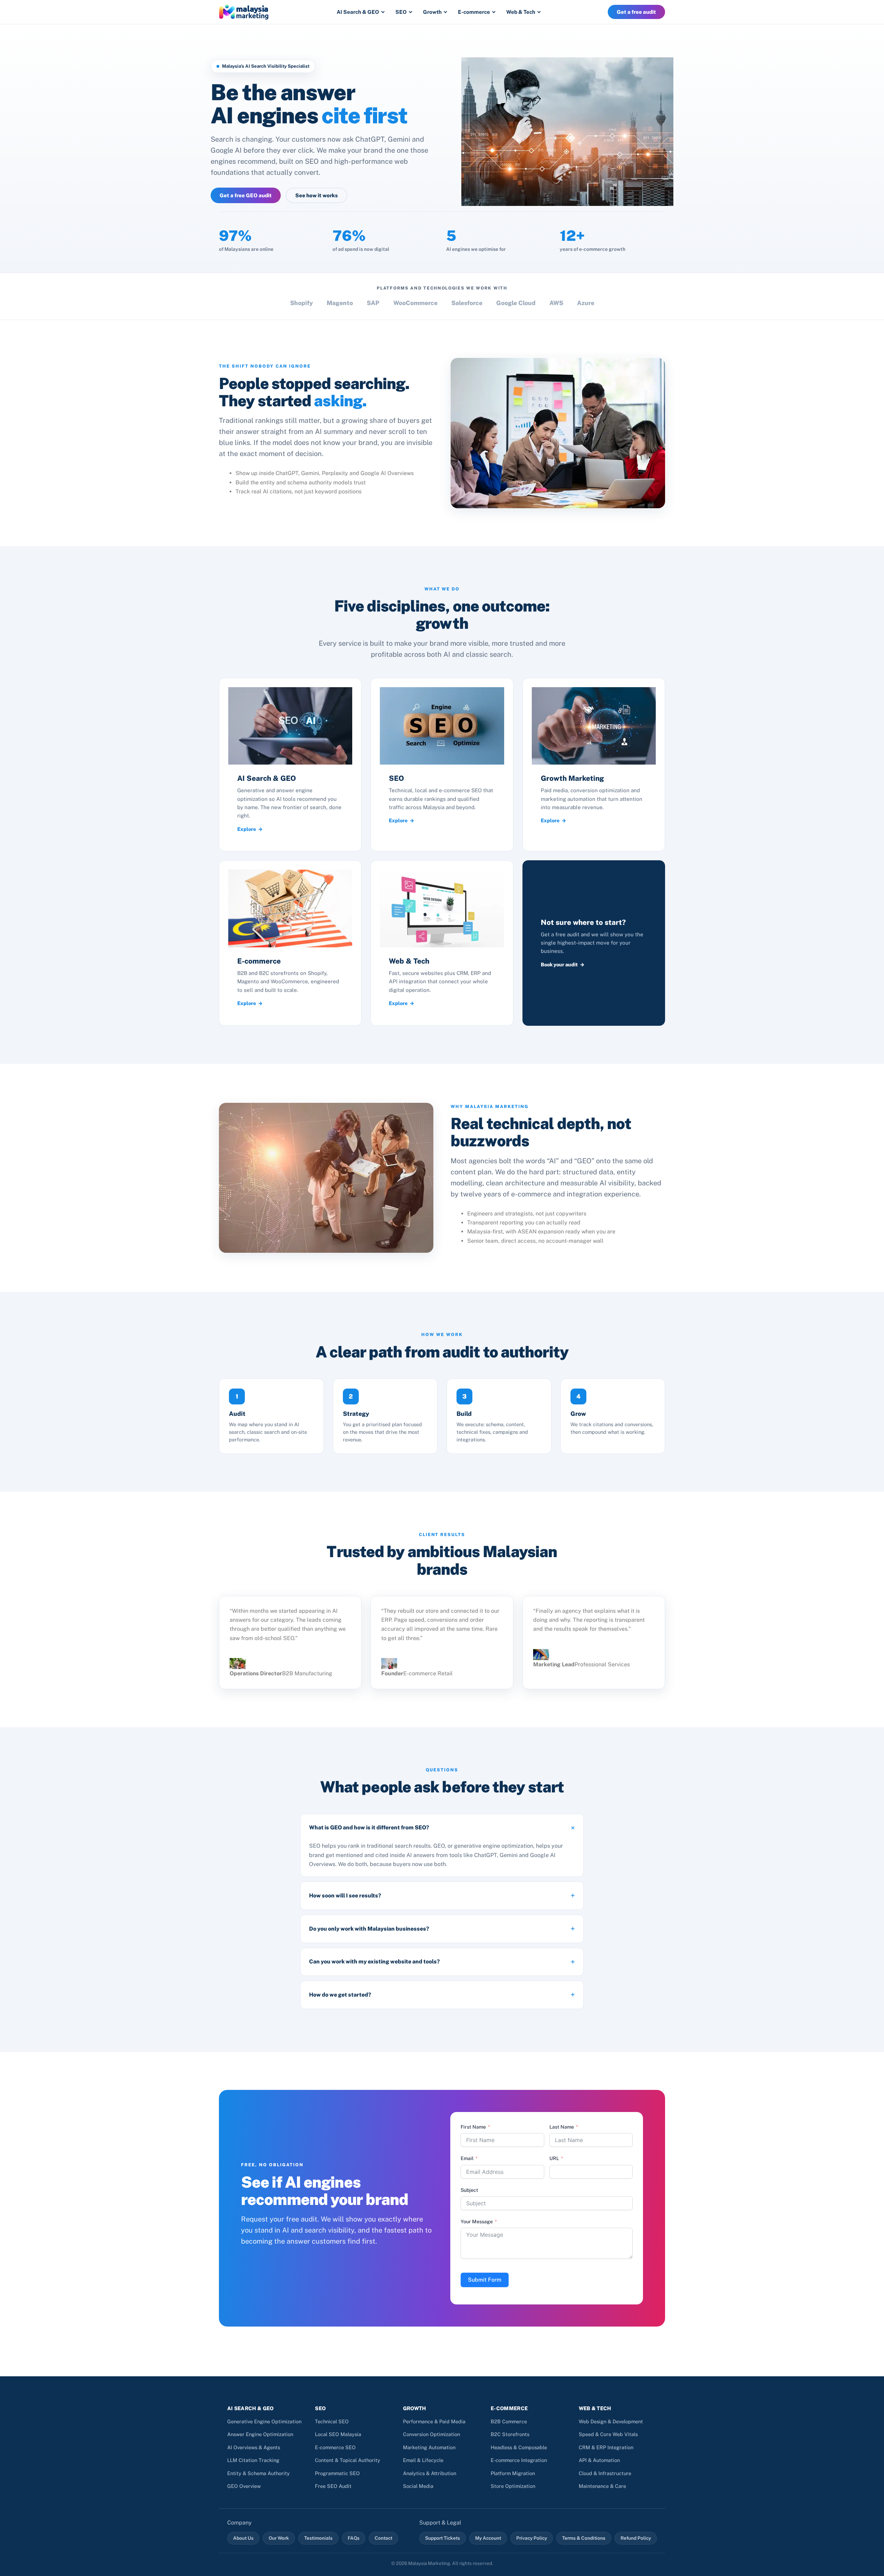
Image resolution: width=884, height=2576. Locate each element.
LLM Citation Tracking (253, 2460)
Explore (247, 829)
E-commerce (474, 12)
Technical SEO (332, 2421)
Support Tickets (443, 2538)
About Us (243, 2538)
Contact (383, 2538)
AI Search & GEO (358, 12)
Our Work (279, 2538)
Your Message (477, 2222)
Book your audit (559, 964)
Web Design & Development (611, 2421)
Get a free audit (636, 12)
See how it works (316, 195)
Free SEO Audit (333, 2486)
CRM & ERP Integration (606, 2447)
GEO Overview (244, 2486)
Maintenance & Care (602, 2486)
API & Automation (599, 2460)
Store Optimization (513, 2486)
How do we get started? (340, 1995)
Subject (469, 2190)
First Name (473, 2127)
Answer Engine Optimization (260, 2434)
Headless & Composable (519, 2447)
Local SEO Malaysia (338, 2434)
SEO (401, 12)
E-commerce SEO (335, 2447)
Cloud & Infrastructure (605, 2473)
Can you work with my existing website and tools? (374, 1962)
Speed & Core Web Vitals (608, 2434)
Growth (432, 12)
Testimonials (318, 2538)
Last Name (562, 2127)
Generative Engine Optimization (264, 2421)
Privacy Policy (532, 2538)
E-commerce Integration (519, 2460)
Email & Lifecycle (423, 2460)
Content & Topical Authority (348, 2460)
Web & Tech (521, 12)
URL (554, 2158)
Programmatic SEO (337, 2473)
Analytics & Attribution (430, 2473)
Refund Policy (636, 2538)
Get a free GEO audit (246, 195)
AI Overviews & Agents (254, 2447)
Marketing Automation (429, 2447)
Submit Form (485, 2280)
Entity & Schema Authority (258, 2473)
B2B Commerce (509, 2421)
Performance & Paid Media (434, 2421)
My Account (488, 2538)
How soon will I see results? (345, 1896)
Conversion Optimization (431, 2434)
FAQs (354, 2538)
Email (467, 2158)
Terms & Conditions (584, 2538)
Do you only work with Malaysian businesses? (369, 1929)
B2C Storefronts (510, 2434)
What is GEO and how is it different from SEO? (369, 1827)
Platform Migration (513, 2473)
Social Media (418, 2486)
